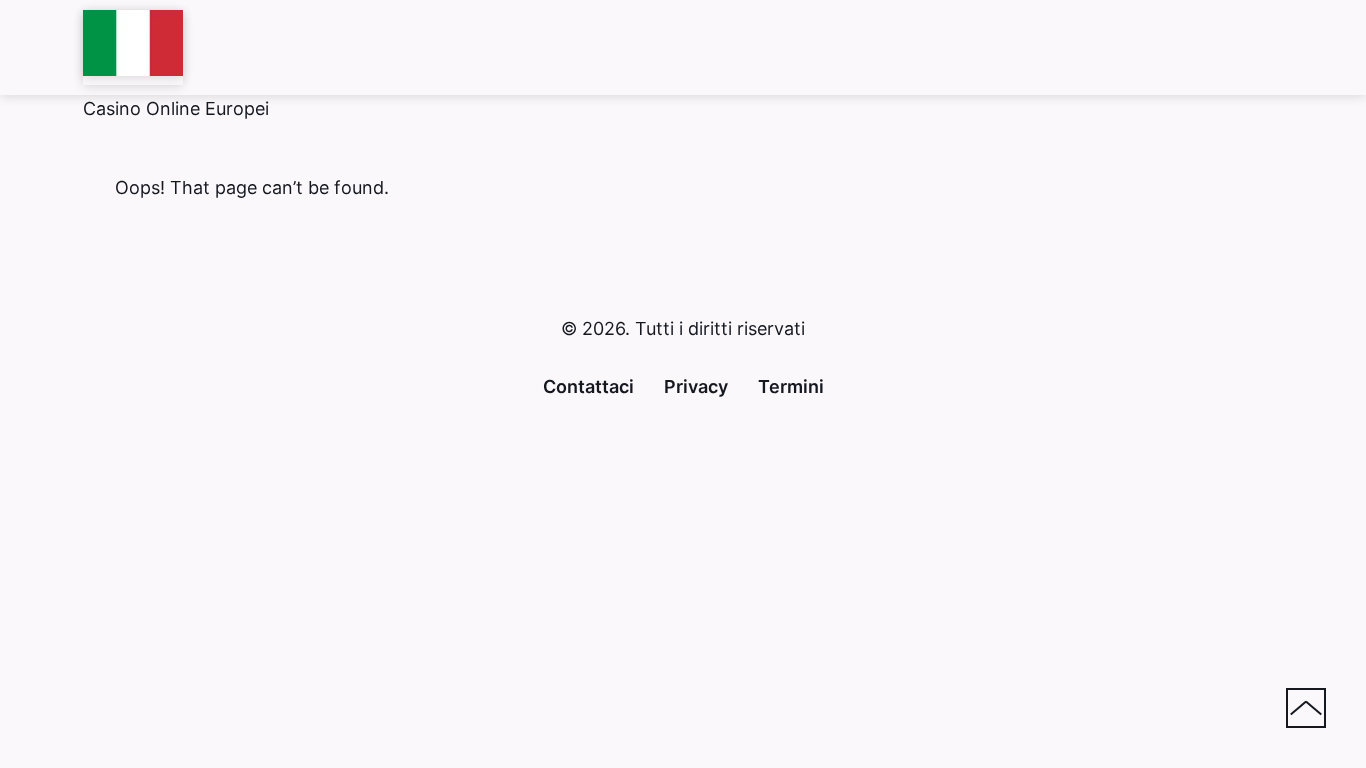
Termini (791, 386)
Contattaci (588, 386)
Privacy (696, 386)
